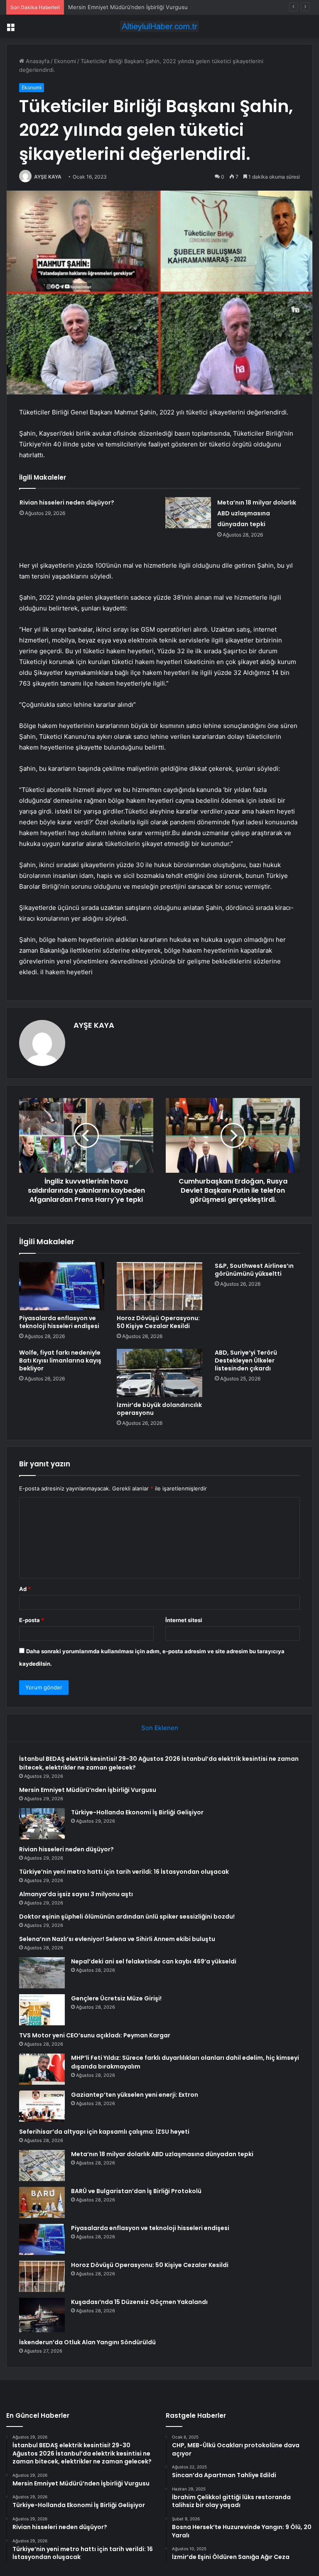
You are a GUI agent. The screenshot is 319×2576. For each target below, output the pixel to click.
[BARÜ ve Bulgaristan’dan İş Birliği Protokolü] (42, 2202)
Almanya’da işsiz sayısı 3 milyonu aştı (76, 1894)
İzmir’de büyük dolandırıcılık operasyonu (159, 1409)
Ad (25, 1589)
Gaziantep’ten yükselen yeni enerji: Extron (135, 2095)
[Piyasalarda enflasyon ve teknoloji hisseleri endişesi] (62, 1286)
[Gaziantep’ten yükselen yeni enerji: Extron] (42, 2106)
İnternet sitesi (184, 1620)
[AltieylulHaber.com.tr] (159, 26)
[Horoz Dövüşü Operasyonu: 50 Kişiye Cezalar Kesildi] (159, 1286)
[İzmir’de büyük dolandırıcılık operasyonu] (159, 1373)
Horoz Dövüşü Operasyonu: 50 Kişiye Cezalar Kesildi (158, 1322)
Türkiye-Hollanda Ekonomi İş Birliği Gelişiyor (124, 7)
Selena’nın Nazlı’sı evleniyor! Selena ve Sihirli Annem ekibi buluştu (117, 1939)
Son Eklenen (160, 1728)
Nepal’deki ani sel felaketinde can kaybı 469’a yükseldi (154, 1961)
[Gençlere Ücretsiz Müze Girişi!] (42, 2010)
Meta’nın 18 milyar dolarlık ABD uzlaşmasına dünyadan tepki (257, 513)
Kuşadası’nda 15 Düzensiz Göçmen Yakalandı (139, 2302)
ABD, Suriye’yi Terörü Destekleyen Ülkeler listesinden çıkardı (246, 1360)
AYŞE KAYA (48, 177)
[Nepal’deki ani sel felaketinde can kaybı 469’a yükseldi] (42, 1973)
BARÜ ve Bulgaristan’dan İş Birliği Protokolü (136, 2191)
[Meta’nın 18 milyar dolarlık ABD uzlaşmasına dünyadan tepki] (188, 513)
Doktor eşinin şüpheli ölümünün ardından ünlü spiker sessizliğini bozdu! (127, 1917)
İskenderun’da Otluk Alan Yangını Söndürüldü (87, 2342)
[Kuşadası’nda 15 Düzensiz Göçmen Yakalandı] (42, 2315)
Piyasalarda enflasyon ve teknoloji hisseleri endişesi (59, 1322)
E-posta (32, 1620)
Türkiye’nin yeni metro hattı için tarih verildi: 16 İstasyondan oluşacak (124, 1872)
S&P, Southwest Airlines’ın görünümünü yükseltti (254, 1270)
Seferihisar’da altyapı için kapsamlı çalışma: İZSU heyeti (104, 2132)
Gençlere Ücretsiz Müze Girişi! (116, 1998)
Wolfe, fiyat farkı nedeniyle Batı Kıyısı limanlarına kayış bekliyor (60, 1360)
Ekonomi (65, 61)
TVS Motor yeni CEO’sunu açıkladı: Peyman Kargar (95, 2035)
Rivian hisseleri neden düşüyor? (67, 502)
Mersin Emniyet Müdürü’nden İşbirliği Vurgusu (88, 1790)
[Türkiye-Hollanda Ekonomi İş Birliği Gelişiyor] (42, 1824)
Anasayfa (37, 61)
